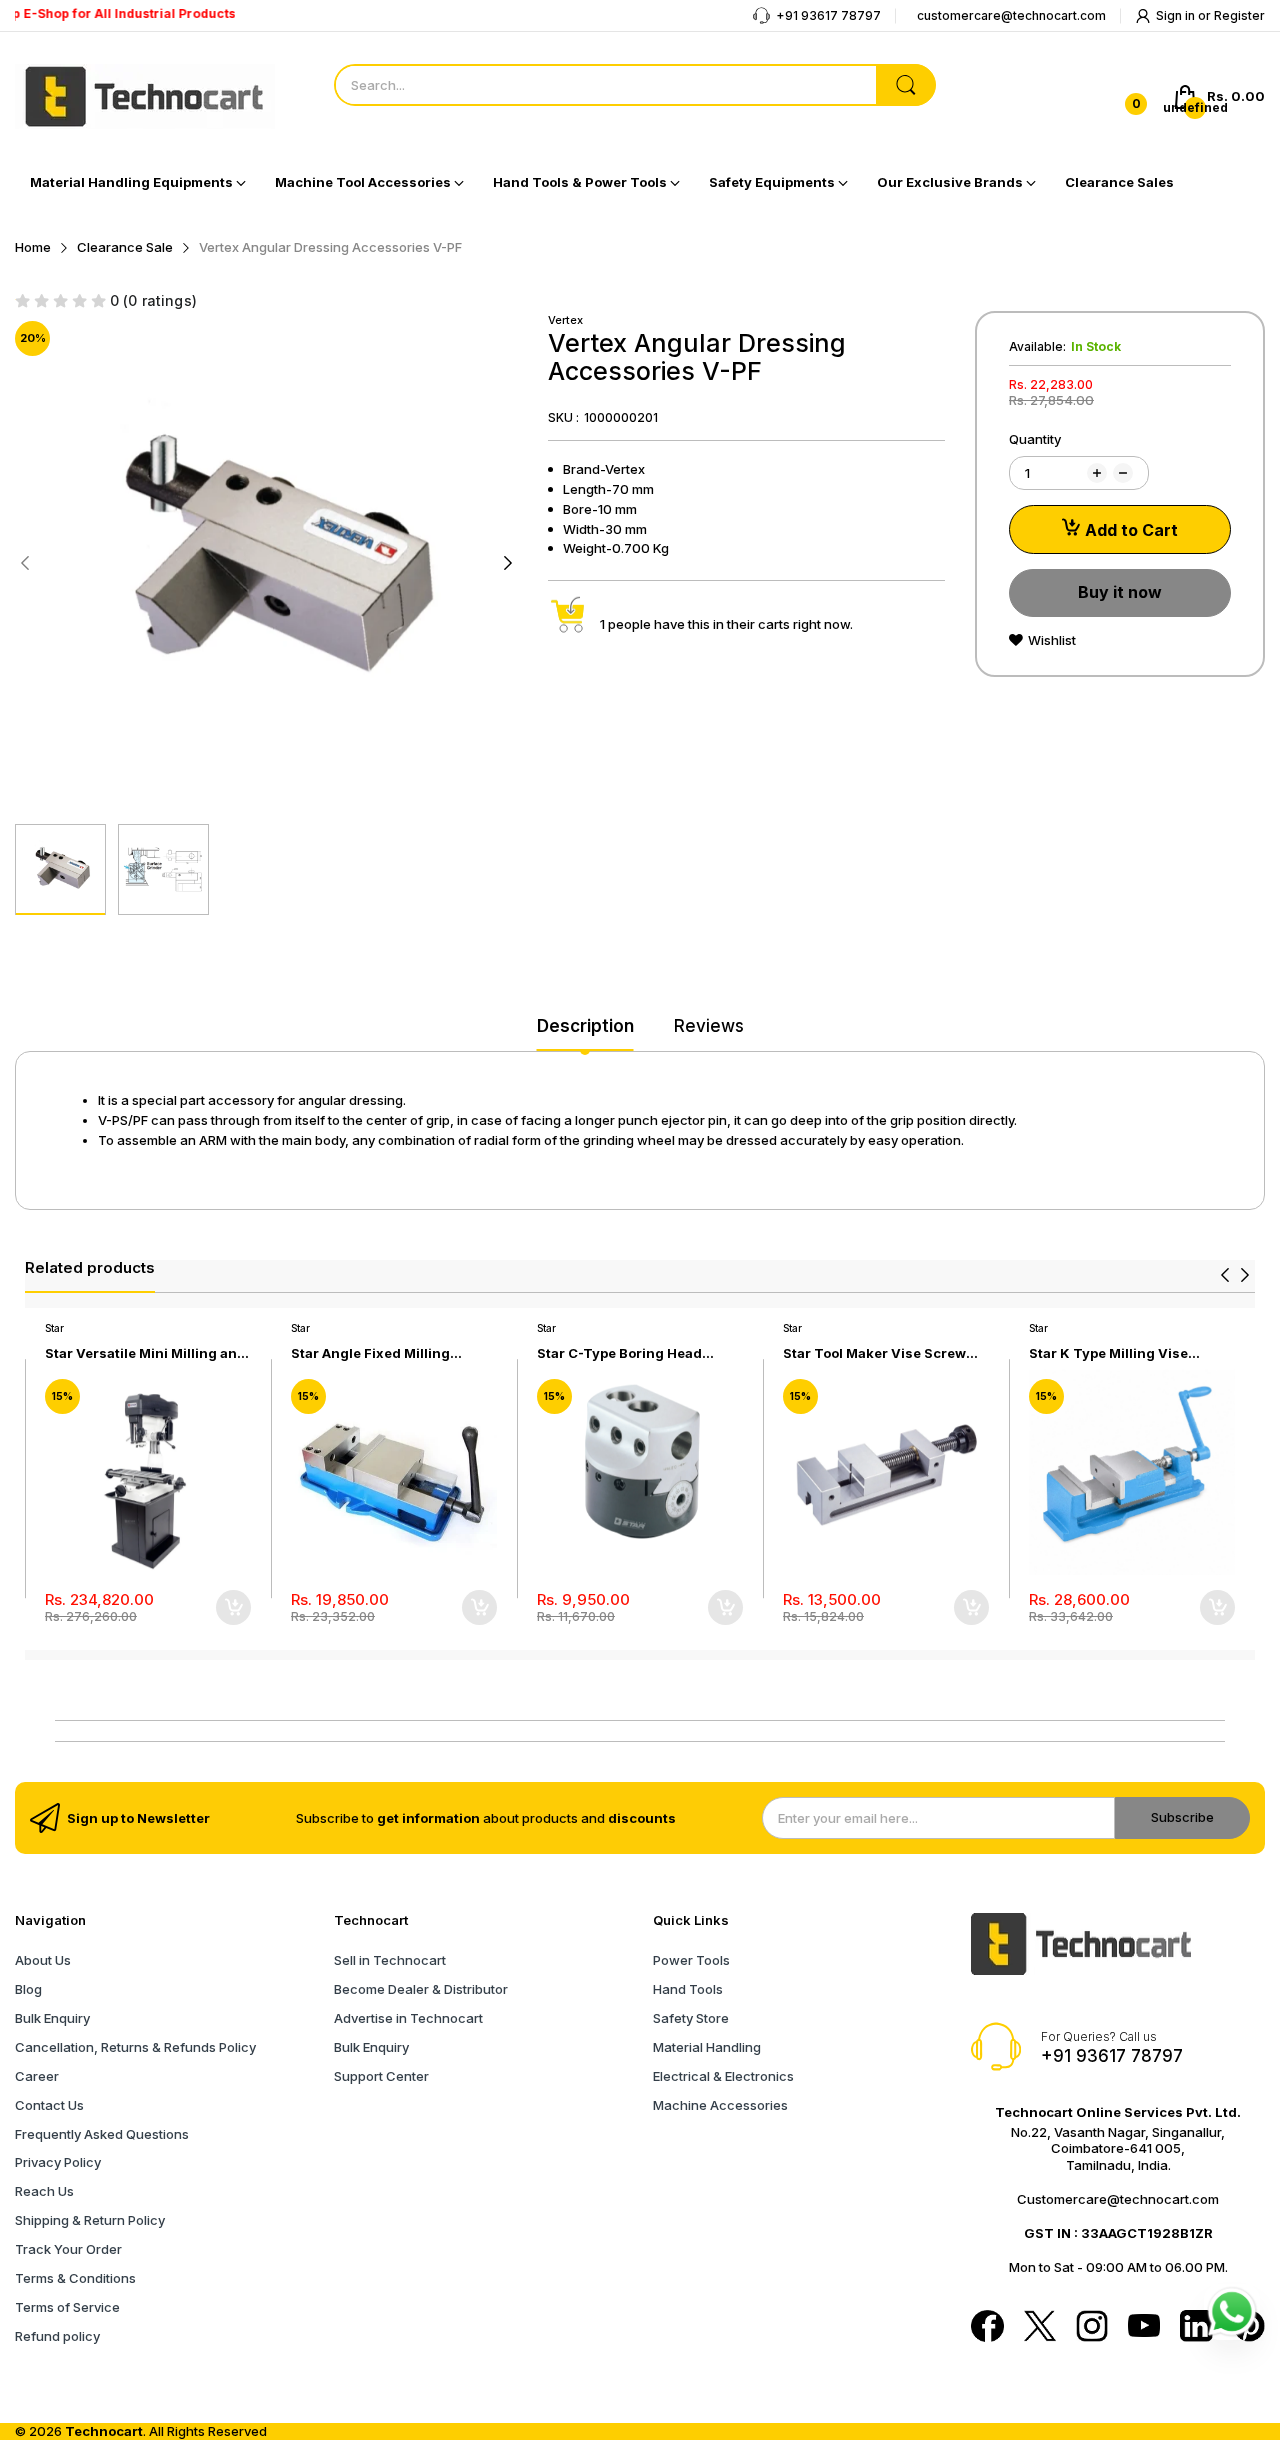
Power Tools (691, 1960)
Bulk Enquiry (52, 2018)
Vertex (565, 320)
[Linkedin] (1196, 2328)
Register (1239, 15)
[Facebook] (987, 2328)
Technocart (104, 2431)
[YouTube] (1144, 2327)
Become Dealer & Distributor (421, 1989)
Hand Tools (688, 1989)
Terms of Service (67, 2307)
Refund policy (57, 2336)
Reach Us (44, 2191)
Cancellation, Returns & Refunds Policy (135, 2047)
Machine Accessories (720, 2105)
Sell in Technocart (390, 1960)
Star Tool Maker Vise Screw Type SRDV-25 (874, 1353)
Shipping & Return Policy (90, 2220)
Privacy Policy (58, 2162)
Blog (28, 1989)
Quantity (1035, 439)
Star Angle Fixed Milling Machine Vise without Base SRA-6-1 (381, 1353)
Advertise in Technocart (408, 2018)
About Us (43, 1960)
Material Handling (707, 2047)
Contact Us (49, 2105)
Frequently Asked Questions (102, 2134)
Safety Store (691, 2018)
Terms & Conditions (75, 2278)
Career (37, 2076)
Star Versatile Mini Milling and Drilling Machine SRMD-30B (145, 1353)
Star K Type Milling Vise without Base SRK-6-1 (1108, 1353)
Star (54, 1328)
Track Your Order (68, 2249)
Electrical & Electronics (723, 2076)
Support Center (381, 2076)
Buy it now (1120, 592)
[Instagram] (1092, 2328)
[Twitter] (1040, 2328)
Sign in (1177, 15)
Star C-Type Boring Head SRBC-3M (619, 1353)
